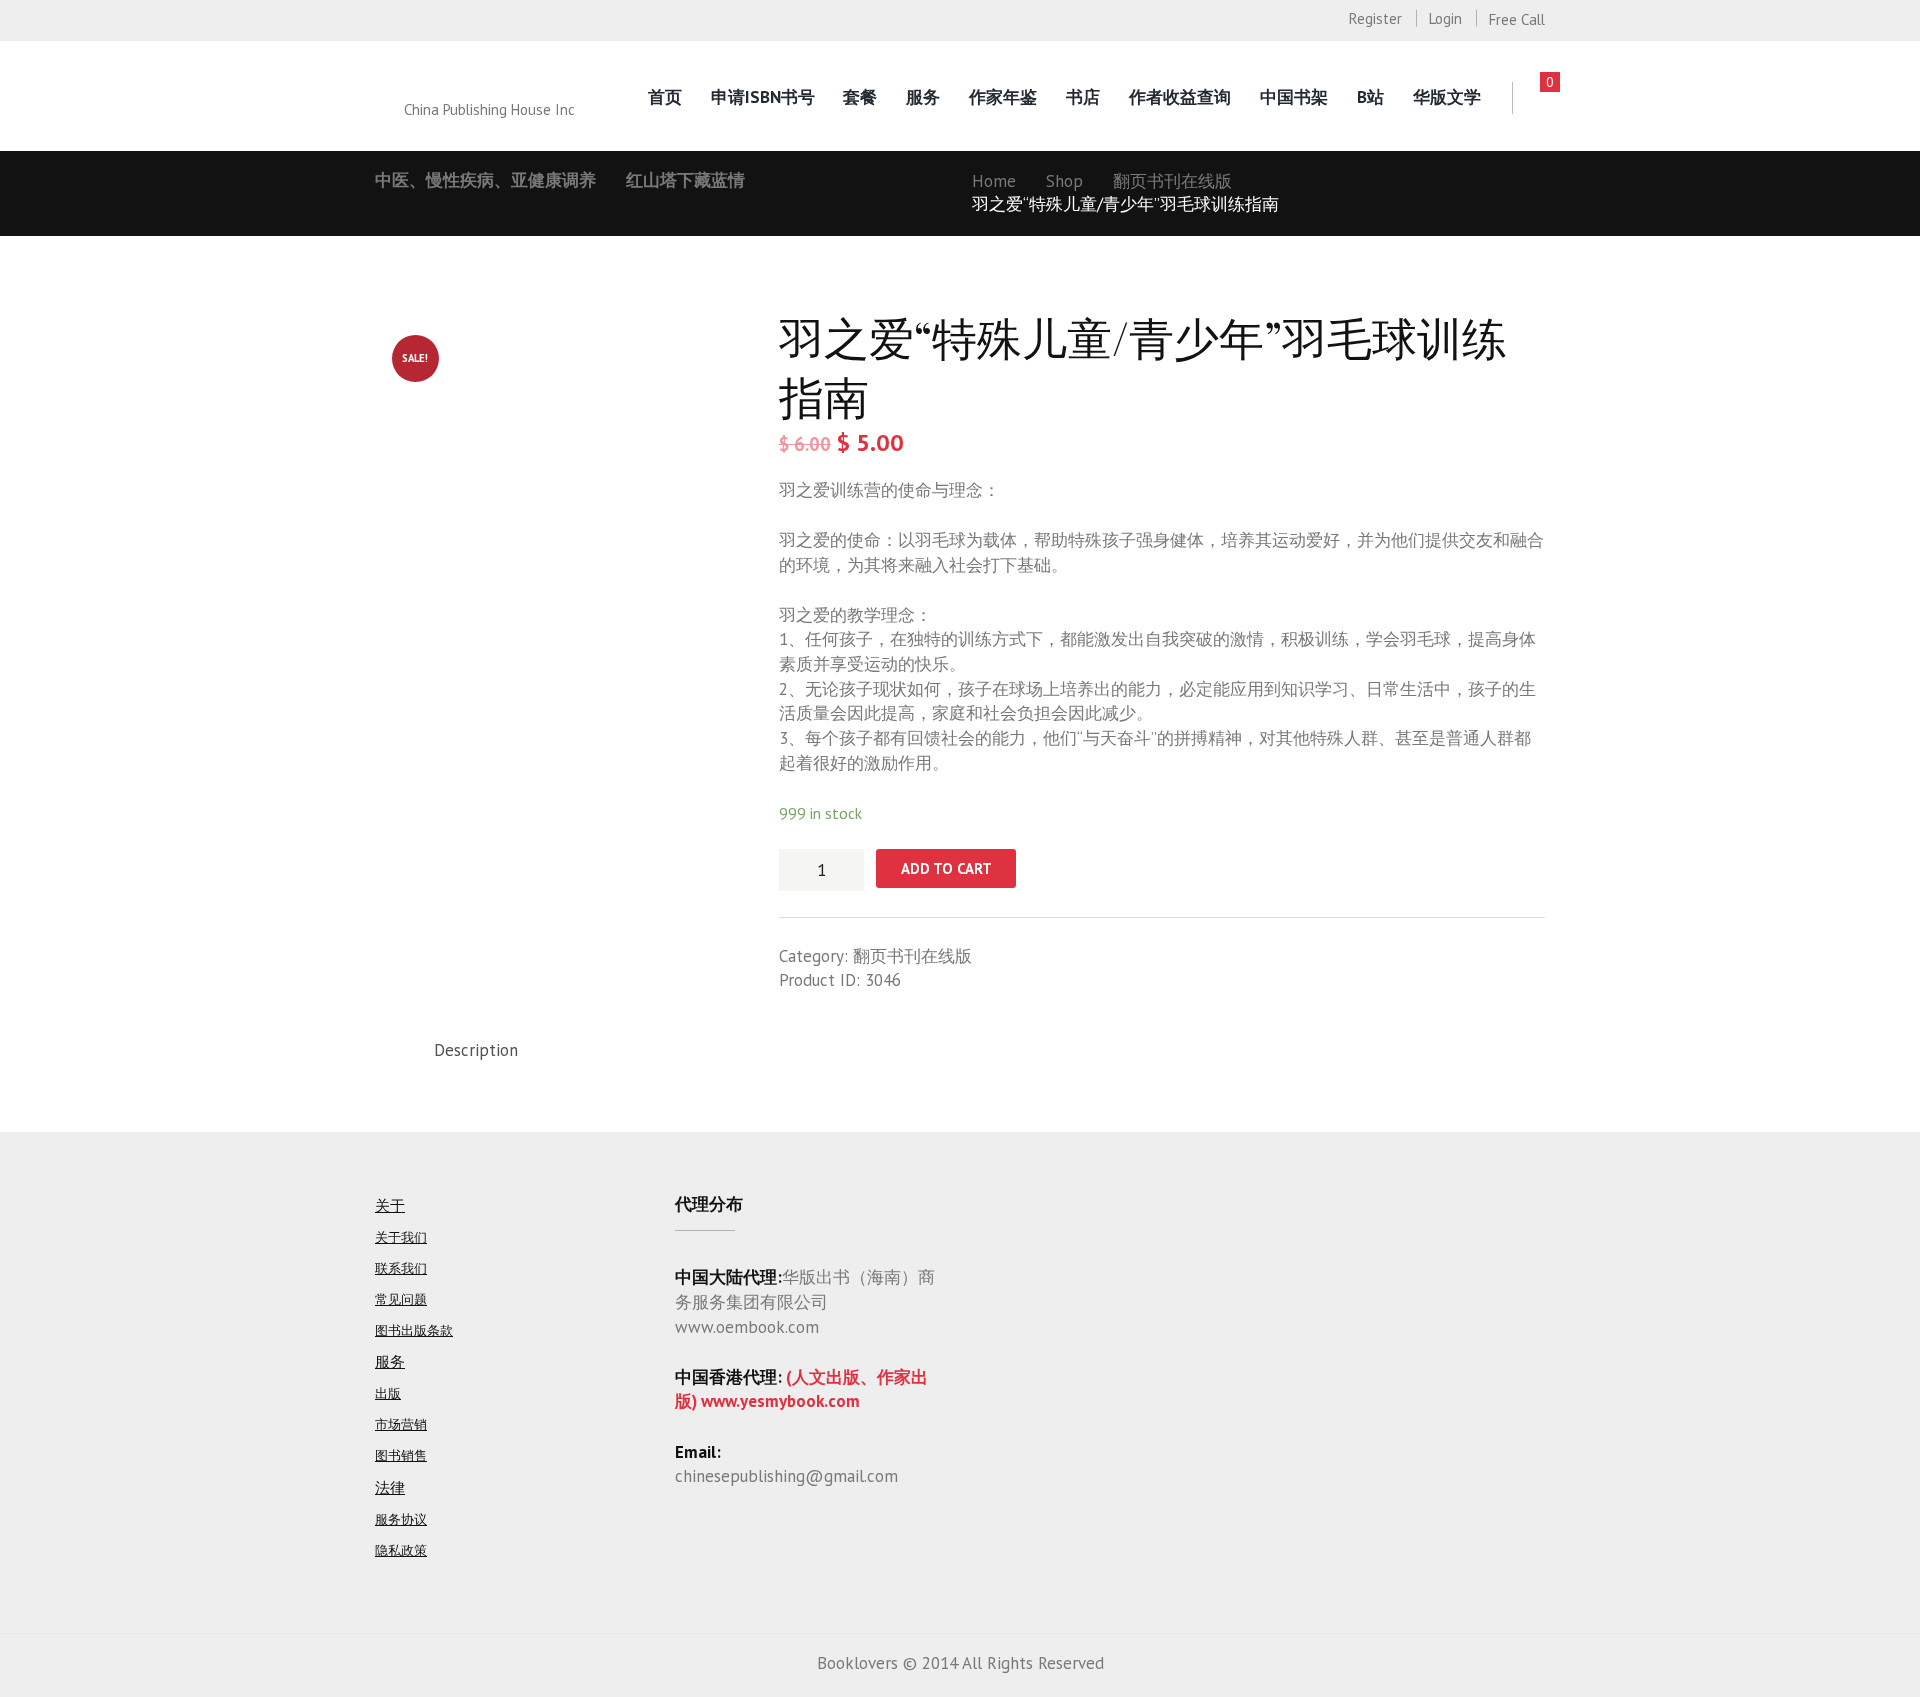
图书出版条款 (414, 1330)
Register (1375, 18)
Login (1445, 18)
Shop (1064, 181)
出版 (388, 1393)
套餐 (860, 97)
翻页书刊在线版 (1172, 181)
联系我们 (401, 1268)
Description (476, 1050)
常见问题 (401, 1299)
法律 (390, 1487)
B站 (1370, 97)
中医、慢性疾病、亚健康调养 (485, 180)
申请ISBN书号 (763, 97)
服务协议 (401, 1519)
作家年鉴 (1003, 97)
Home (994, 181)
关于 (390, 1205)
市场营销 (401, 1424)
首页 (665, 97)
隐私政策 (401, 1550)
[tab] (476, 1050)
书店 (1083, 97)
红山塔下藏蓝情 (685, 180)
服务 (923, 97)
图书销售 (401, 1455)
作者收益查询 (1180, 97)
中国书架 (1294, 97)
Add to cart (946, 868)
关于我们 (401, 1237)
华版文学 (1447, 97)
